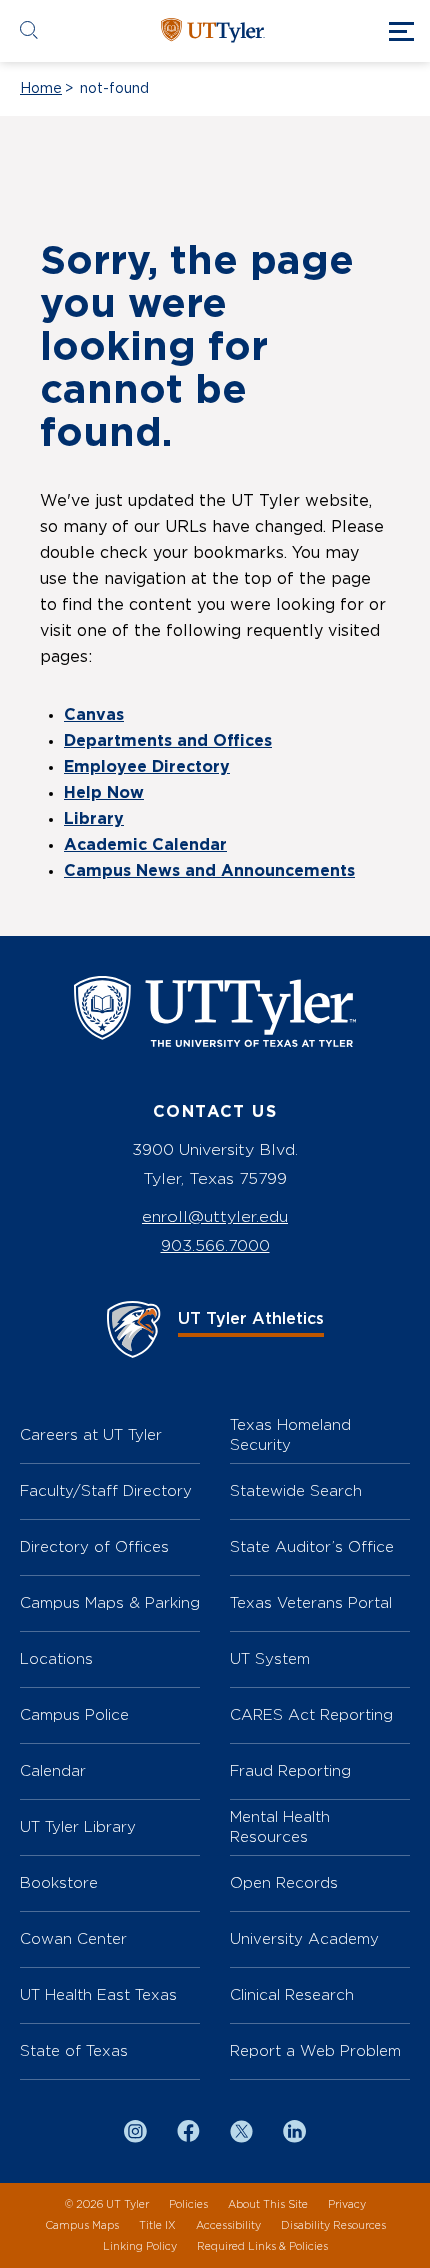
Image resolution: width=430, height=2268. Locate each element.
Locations (56, 1658)
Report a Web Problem (315, 2050)
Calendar (53, 1770)
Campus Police (74, 1714)
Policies (188, 2204)
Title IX (157, 2225)
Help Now (104, 793)
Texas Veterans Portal (311, 1602)
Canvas (94, 715)
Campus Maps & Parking (110, 1602)
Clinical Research (292, 1994)
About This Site (268, 2204)
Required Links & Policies (262, 2246)
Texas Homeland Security (290, 1434)
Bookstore (59, 1882)
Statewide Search (296, 1490)
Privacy (347, 2204)
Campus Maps (82, 2225)
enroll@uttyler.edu (215, 1216)
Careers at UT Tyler (91, 1434)
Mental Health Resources (280, 1826)
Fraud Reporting (290, 1770)
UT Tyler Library (78, 1826)
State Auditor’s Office (312, 1546)
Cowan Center (73, 1938)
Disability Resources (333, 2225)
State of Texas (74, 2050)
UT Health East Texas (98, 1994)
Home (41, 89)
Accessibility (228, 2225)
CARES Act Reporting (311, 1714)
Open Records (284, 1882)
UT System (270, 1658)
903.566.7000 (215, 1245)
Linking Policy (140, 2246)
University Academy (304, 1938)
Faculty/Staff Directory (106, 1490)
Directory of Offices (94, 1546)
